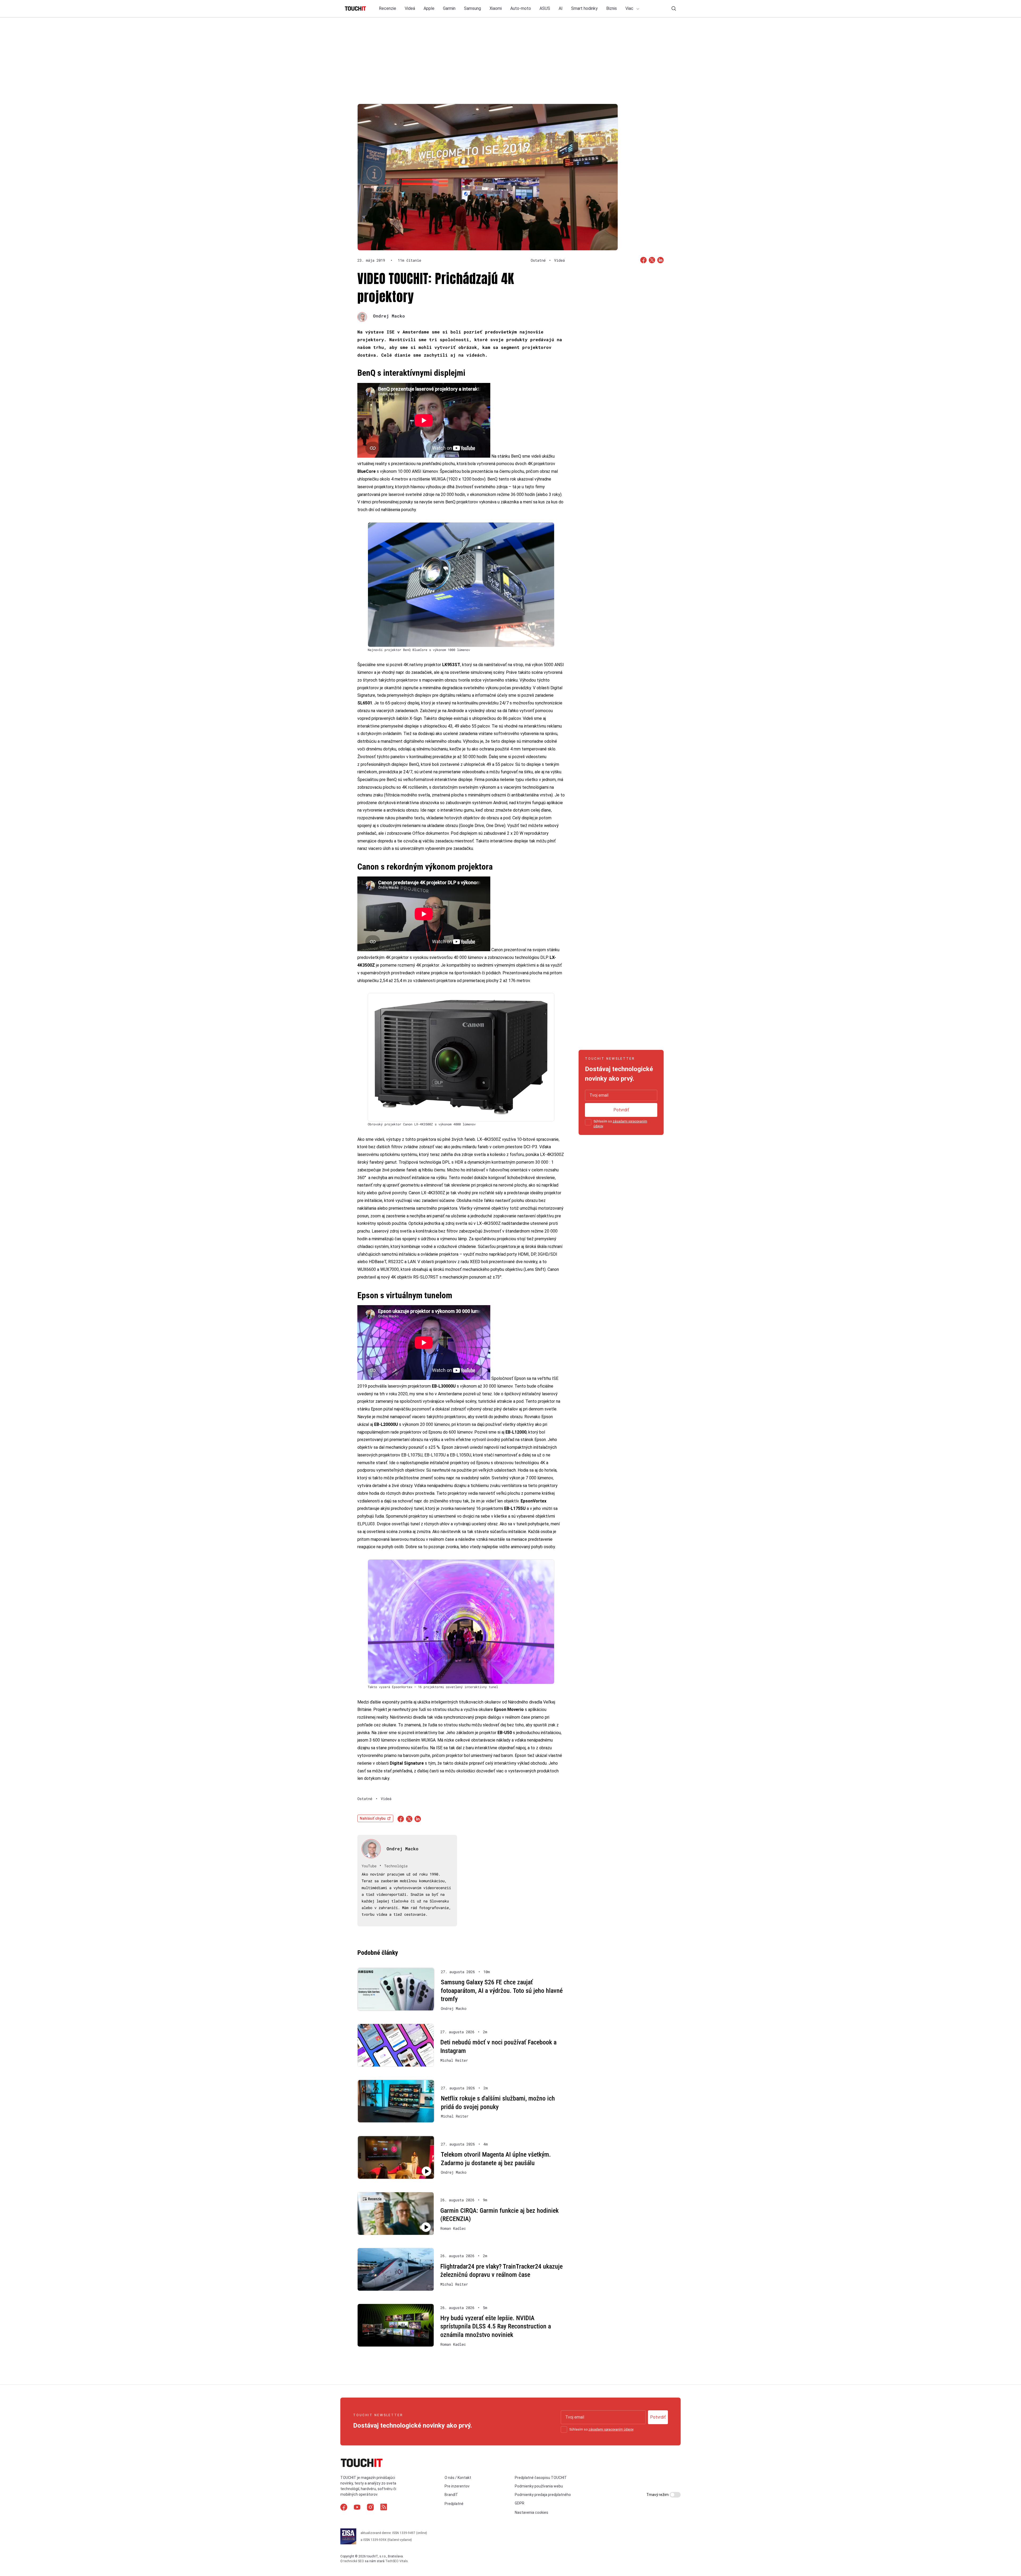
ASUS (545, 8)
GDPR (520, 2503)
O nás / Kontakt (458, 2477)
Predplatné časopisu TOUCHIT (541, 2477)
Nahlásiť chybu (373, 1818)
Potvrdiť (621, 1110)
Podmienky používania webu (539, 2486)
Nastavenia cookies (532, 2512)
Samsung (472, 8)
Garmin (449, 8)
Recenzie (388, 8)
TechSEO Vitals (397, 2561)
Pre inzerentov (457, 2486)
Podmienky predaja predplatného (543, 2495)
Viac (630, 8)
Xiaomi (496, 8)
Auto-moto (521, 8)
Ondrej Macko (389, 316)
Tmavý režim (658, 2495)
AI (561, 8)
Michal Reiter (454, 2060)
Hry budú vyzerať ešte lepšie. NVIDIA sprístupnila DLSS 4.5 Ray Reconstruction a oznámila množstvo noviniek (496, 2326)
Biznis (612, 8)
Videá (410, 8)
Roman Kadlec (453, 2228)
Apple (429, 8)
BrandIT (451, 2495)
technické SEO (354, 2561)
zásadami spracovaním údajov (611, 2429)
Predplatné (454, 2504)
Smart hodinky (584, 8)
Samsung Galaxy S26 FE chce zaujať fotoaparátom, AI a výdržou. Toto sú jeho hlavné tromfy (502, 1991)
